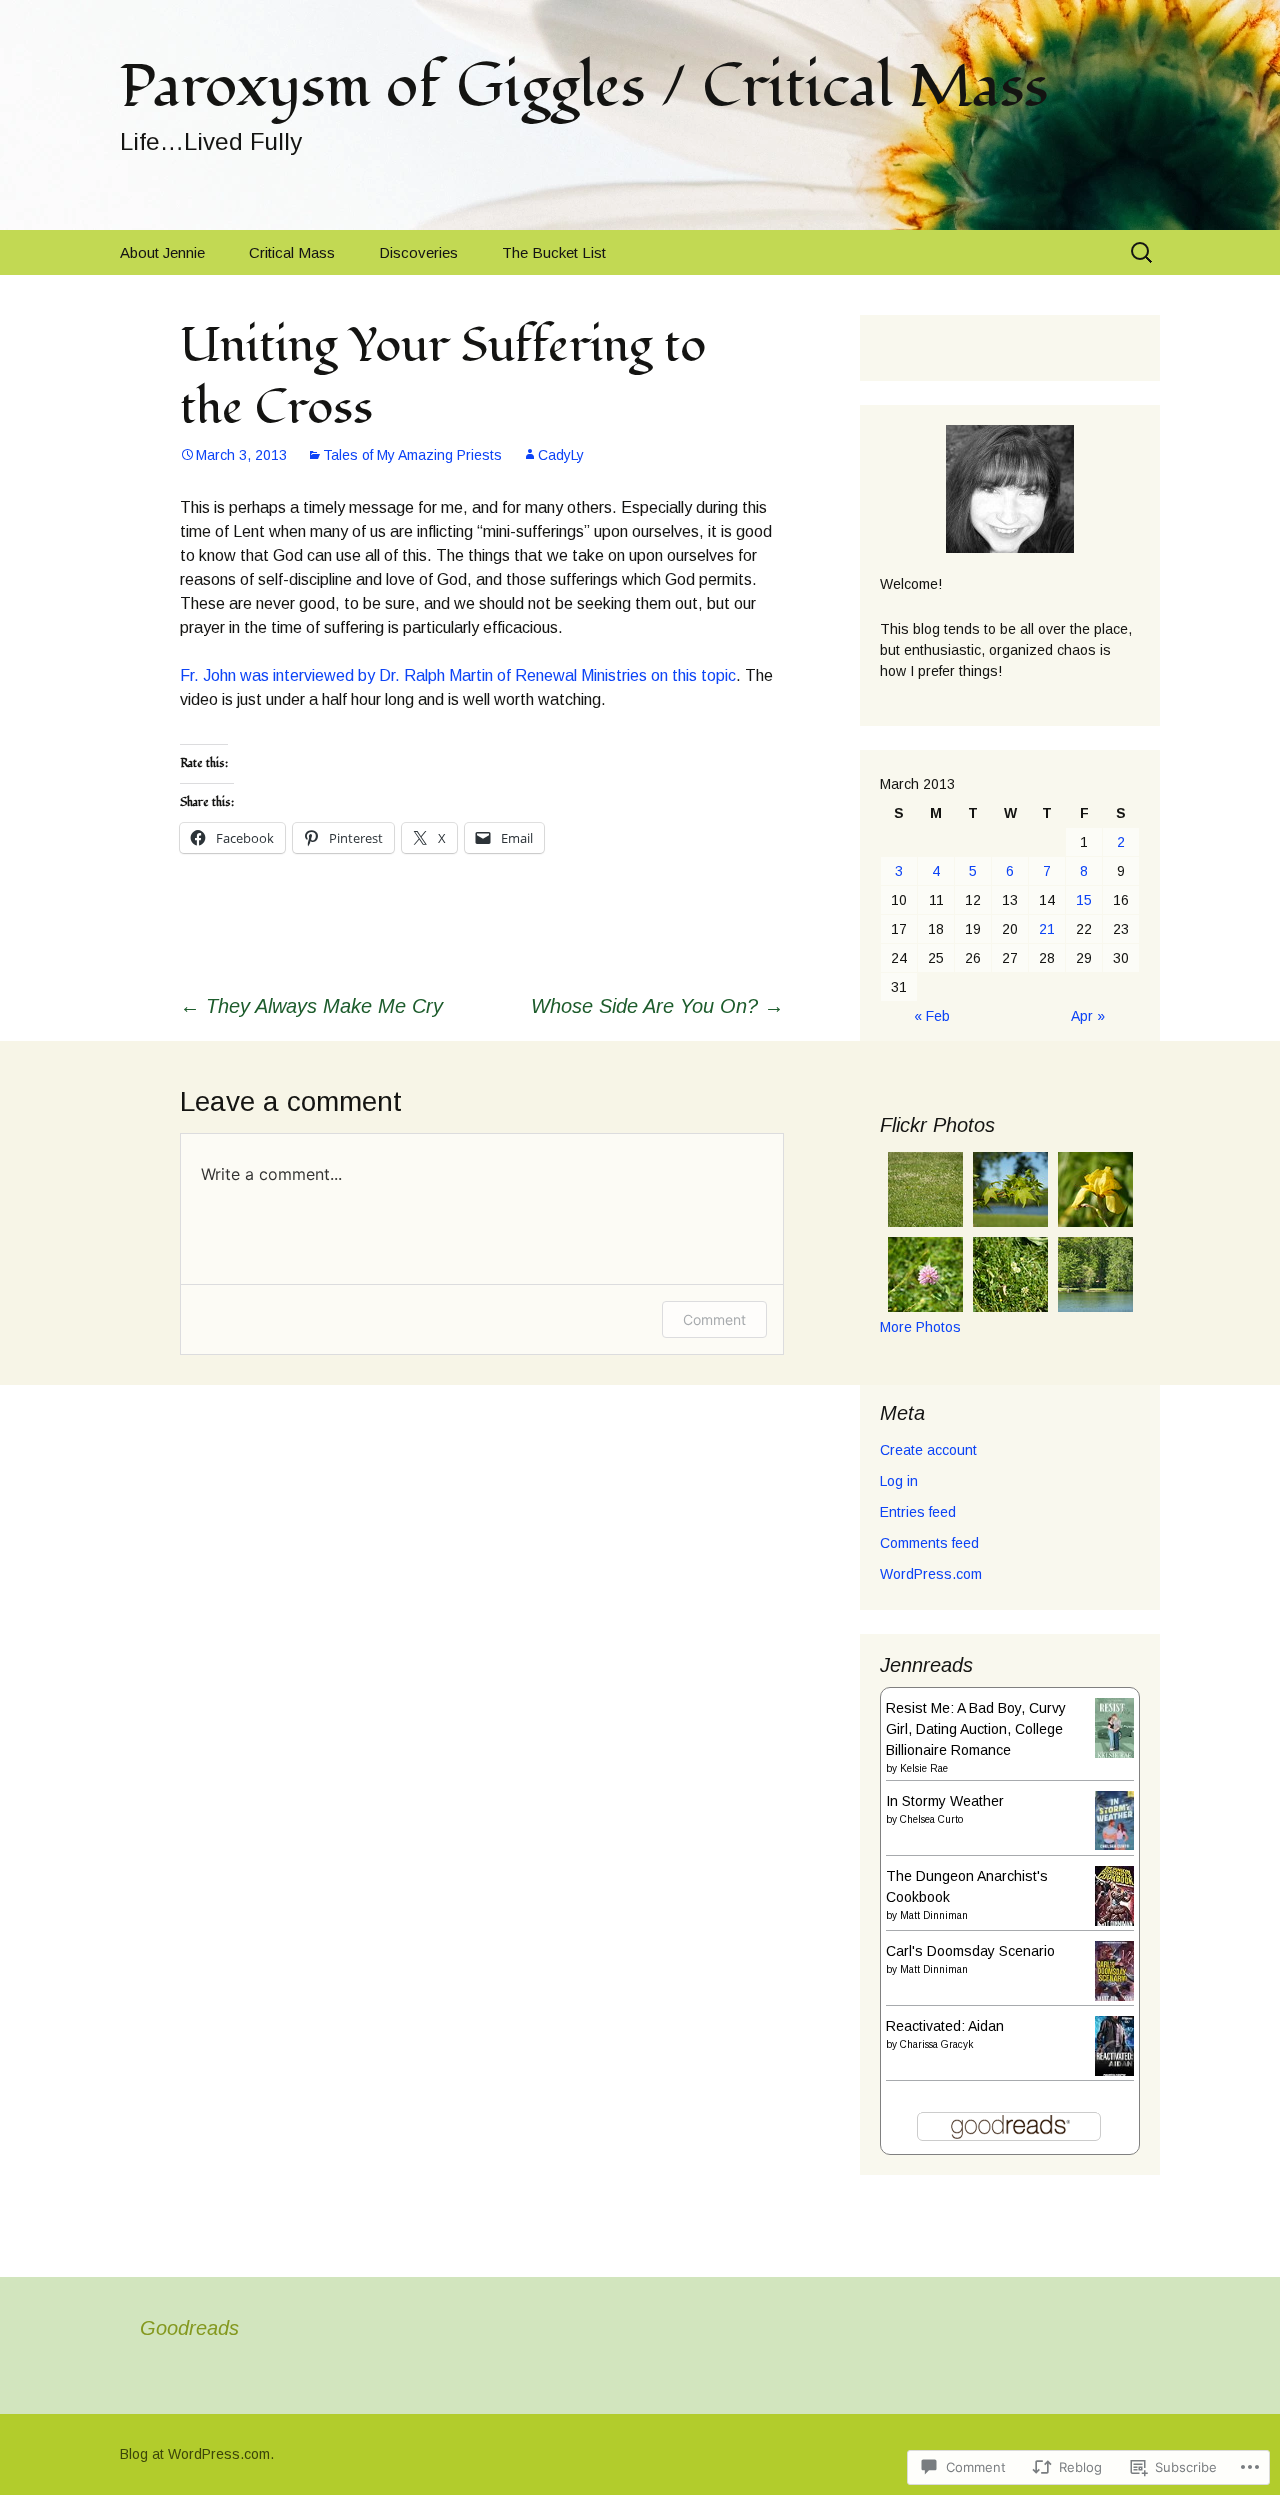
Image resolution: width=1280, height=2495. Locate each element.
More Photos (920, 1327)
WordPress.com (931, 1574)
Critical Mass (292, 252)
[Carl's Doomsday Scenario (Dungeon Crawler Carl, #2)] (1114, 1971)
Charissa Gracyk (936, 2044)
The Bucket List (554, 252)
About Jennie (162, 252)
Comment (714, 1319)
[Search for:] (1143, 252)
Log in (899, 1481)
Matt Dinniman (934, 1915)
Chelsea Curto (931, 1819)
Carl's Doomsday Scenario (970, 1951)
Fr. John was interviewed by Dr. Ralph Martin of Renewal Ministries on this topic (458, 675)
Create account (928, 1450)
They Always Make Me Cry (311, 1006)
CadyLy (561, 455)
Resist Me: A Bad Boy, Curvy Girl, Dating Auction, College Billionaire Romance (976, 1729)
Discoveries (418, 252)
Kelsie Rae (924, 1768)
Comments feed (929, 1543)
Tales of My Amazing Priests (412, 455)
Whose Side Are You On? (657, 1006)
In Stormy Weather (945, 1801)
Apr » (1088, 1016)
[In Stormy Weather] (1114, 1819)
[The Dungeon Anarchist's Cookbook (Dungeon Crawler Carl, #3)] (1114, 1896)
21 (1047, 929)
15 (1084, 900)
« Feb (932, 1016)
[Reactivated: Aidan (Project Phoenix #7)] (1114, 2047)
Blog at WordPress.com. (197, 2454)
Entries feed (918, 1512)
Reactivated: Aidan (945, 2026)
